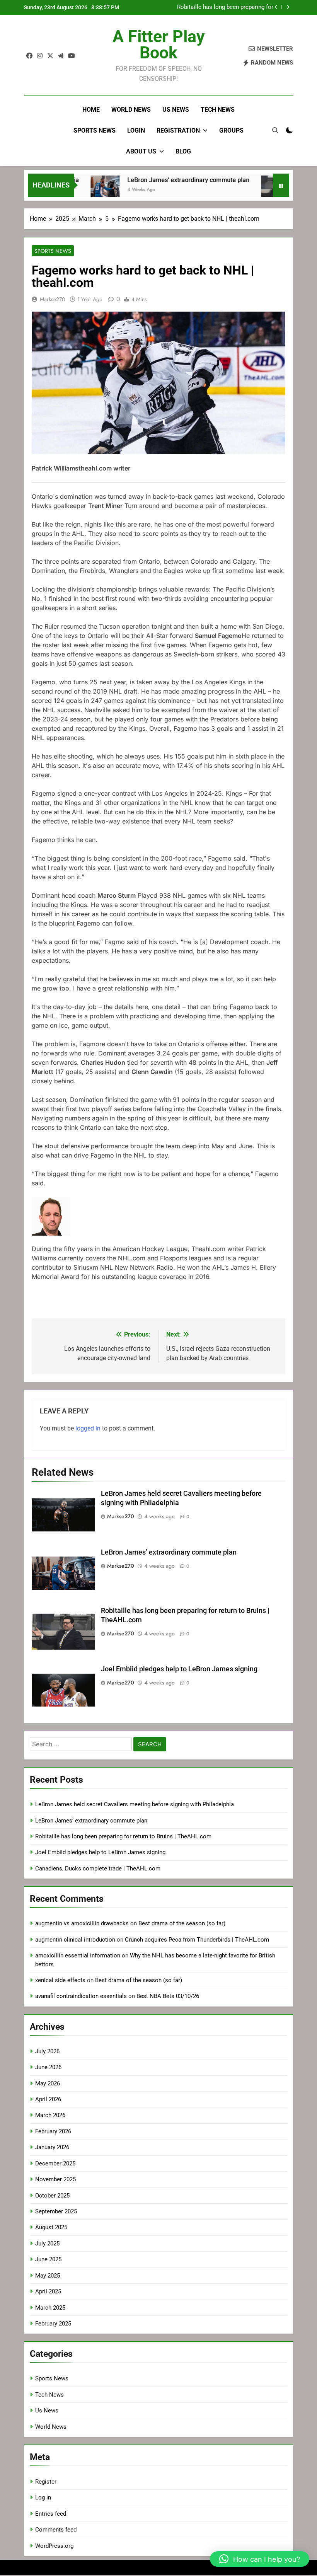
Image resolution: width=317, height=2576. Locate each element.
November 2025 (55, 2179)
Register (46, 2482)
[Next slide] (288, 7)
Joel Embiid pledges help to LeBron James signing (218, 7)
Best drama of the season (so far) (182, 1923)
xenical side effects (60, 1980)
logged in (88, 1428)
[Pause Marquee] (281, 185)
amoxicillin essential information (78, 1955)
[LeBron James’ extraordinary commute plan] (79, 190)
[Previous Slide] (276, 7)
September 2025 (56, 2211)
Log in (43, 2498)
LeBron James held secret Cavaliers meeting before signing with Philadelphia (135, 1804)
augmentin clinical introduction (75, 1940)
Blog (183, 151)
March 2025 (50, 2308)
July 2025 (47, 2244)
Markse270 (52, 299)
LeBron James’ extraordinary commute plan (163, 180)
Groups (231, 130)
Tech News (218, 110)
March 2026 (50, 2115)
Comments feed (56, 2530)
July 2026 (47, 2051)
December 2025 (55, 2163)
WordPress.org (54, 2546)
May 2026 (48, 2083)
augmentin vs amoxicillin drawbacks (82, 1923)
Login (136, 130)
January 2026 (52, 2147)
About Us (141, 151)
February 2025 (53, 2324)
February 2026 (53, 2131)
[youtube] (72, 56)
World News (131, 110)
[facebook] (29, 56)
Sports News (95, 130)
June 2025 (48, 2259)
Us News (176, 110)
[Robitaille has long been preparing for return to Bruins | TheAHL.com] (250, 190)
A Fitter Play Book (159, 44)
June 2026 (48, 2067)
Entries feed (51, 2514)
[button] (260, 2559)
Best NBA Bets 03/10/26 (168, 1996)
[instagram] (40, 56)
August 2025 (51, 2227)
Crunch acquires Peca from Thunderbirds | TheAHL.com (197, 1940)
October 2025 (52, 2196)
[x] (50, 56)
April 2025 (48, 2291)
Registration (178, 130)
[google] (61, 56)
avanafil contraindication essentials (81, 1996)
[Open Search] (275, 130)
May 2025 (48, 2276)
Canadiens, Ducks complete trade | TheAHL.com (98, 1868)
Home (91, 110)
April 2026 (48, 2099)
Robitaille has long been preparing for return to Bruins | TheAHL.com (123, 1836)
